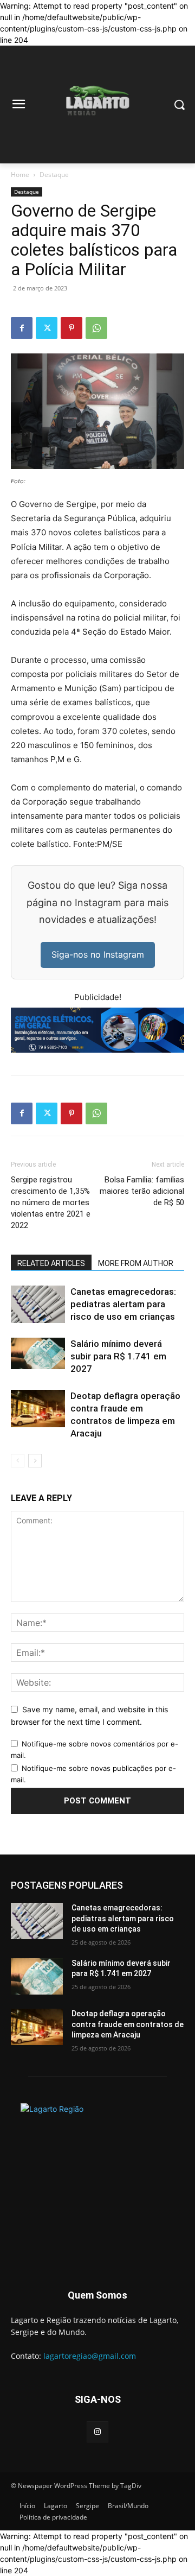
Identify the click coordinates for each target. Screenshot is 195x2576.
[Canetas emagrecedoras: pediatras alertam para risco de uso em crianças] (38, 1304)
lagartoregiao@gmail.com (90, 2356)
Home (20, 175)
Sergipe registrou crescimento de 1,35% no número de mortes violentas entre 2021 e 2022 (51, 1202)
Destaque (54, 175)
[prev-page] (18, 1461)
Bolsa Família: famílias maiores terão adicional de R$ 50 (142, 1191)
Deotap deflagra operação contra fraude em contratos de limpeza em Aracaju (128, 2024)
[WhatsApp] (96, 328)
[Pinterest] (71, 328)
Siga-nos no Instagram (98, 954)
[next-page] (35, 1461)
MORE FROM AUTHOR (136, 1263)
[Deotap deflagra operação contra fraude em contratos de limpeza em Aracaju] (38, 1409)
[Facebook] (22, 328)
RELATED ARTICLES (51, 1263)
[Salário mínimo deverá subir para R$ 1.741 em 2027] (38, 1354)
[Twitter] (47, 328)
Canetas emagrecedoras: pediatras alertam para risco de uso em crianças (123, 1304)
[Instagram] (97, 2432)
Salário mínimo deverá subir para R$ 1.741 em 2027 (118, 1356)
